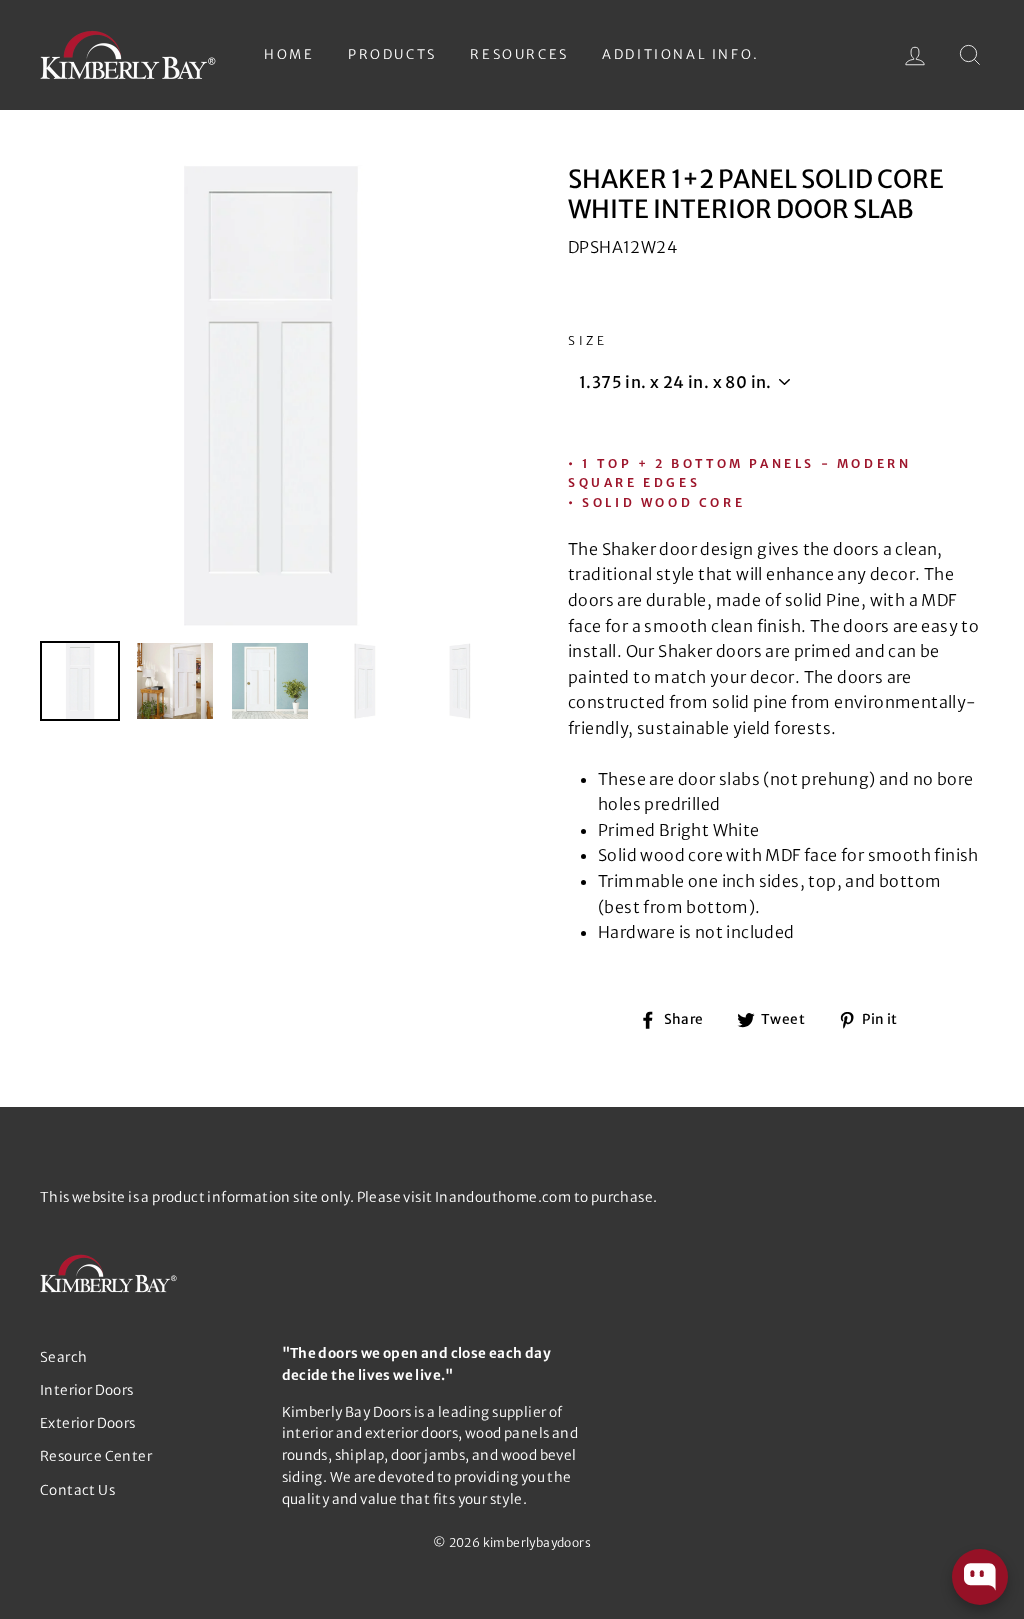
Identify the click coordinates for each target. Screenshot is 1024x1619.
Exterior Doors (88, 1423)
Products (392, 54)
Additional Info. (681, 54)
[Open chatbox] (980, 1577)
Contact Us (77, 1490)
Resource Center (96, 1456)
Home (289, 54)
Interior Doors (87, 1390)
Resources (519, 54)
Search (63, 1357)
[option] (270, 395)
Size (587, 340)
